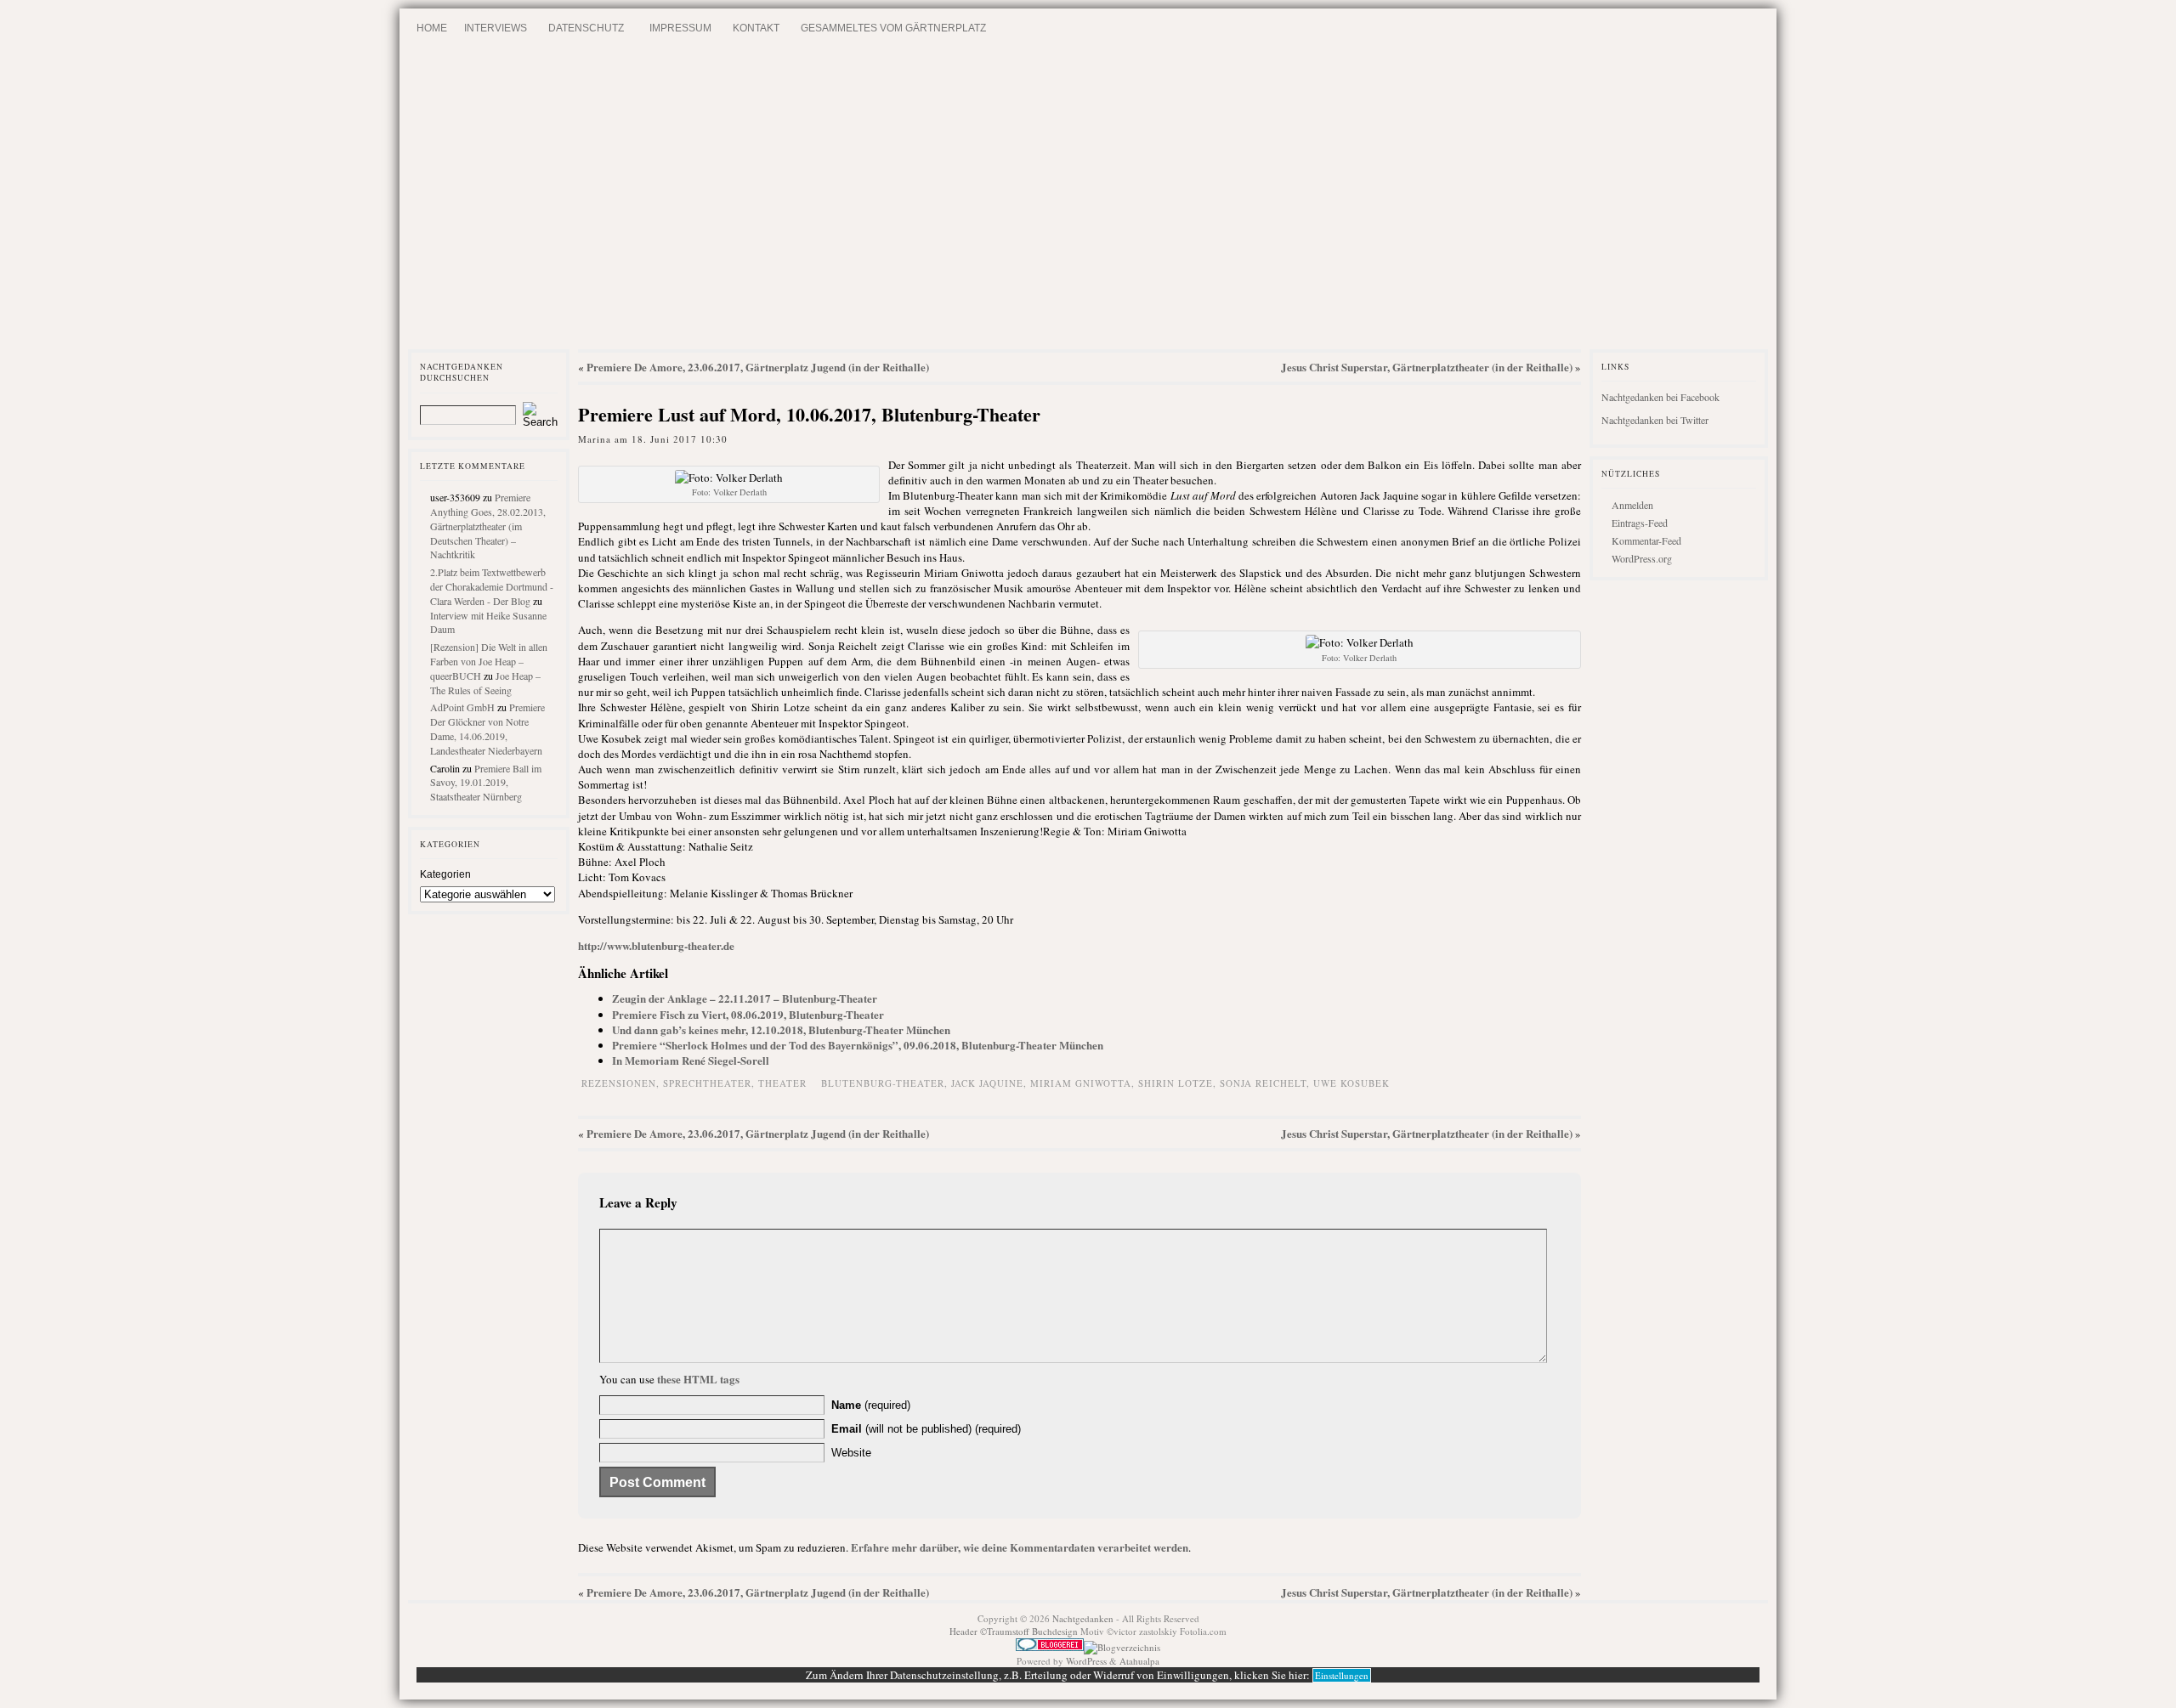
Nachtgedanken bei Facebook (1660, 397)
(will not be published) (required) (926, 1429)
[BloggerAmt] (1122, 1647)
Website (851, 1453)
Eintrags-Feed (1640, 523)
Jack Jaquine (987, 1083)
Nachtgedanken (1083, 1618)
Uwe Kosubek (1351, 1083)
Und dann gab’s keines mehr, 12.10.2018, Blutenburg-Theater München (781, 1029)
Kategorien (445, 874)
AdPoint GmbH (462, 707)
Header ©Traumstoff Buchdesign (1015, 1631)
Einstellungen (1342, 1675)
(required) (871, 1405)
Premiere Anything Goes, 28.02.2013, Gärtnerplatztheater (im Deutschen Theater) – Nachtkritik (488, 526)
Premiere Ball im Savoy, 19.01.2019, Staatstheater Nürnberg (486, 783)
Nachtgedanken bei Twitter (1655, 420)
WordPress (1086, 1661)
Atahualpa (1139, 1661)
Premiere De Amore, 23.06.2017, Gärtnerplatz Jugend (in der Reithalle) (758, 367)
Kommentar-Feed (1646, 540)
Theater (782, 1083)
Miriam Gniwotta (1081, 1083)
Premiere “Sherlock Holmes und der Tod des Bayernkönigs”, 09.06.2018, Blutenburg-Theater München (858, 1045)
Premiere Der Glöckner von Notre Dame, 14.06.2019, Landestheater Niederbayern (487, 728)
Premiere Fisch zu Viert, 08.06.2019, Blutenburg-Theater (748, 1014)
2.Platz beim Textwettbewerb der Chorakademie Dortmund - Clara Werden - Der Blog (492, 586)
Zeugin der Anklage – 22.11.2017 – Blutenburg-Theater (745, 998)
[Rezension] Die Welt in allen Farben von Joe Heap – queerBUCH (489, 661)
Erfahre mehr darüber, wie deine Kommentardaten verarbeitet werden (1020, 1547)
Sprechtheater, (711, 1083)
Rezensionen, (622, 1083)
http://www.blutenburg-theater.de (656, 945)
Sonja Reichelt (1263, 1083)
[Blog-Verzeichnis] (1050, 1647)
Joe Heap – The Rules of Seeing (485, 683)
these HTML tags (698, 1379)
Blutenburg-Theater (883, 1083)
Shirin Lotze (1176, 1083)
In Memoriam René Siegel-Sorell (691, 1060)
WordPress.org (1642, 558)
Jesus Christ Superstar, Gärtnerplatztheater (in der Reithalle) (1427, 367)
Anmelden (1632, 505)
